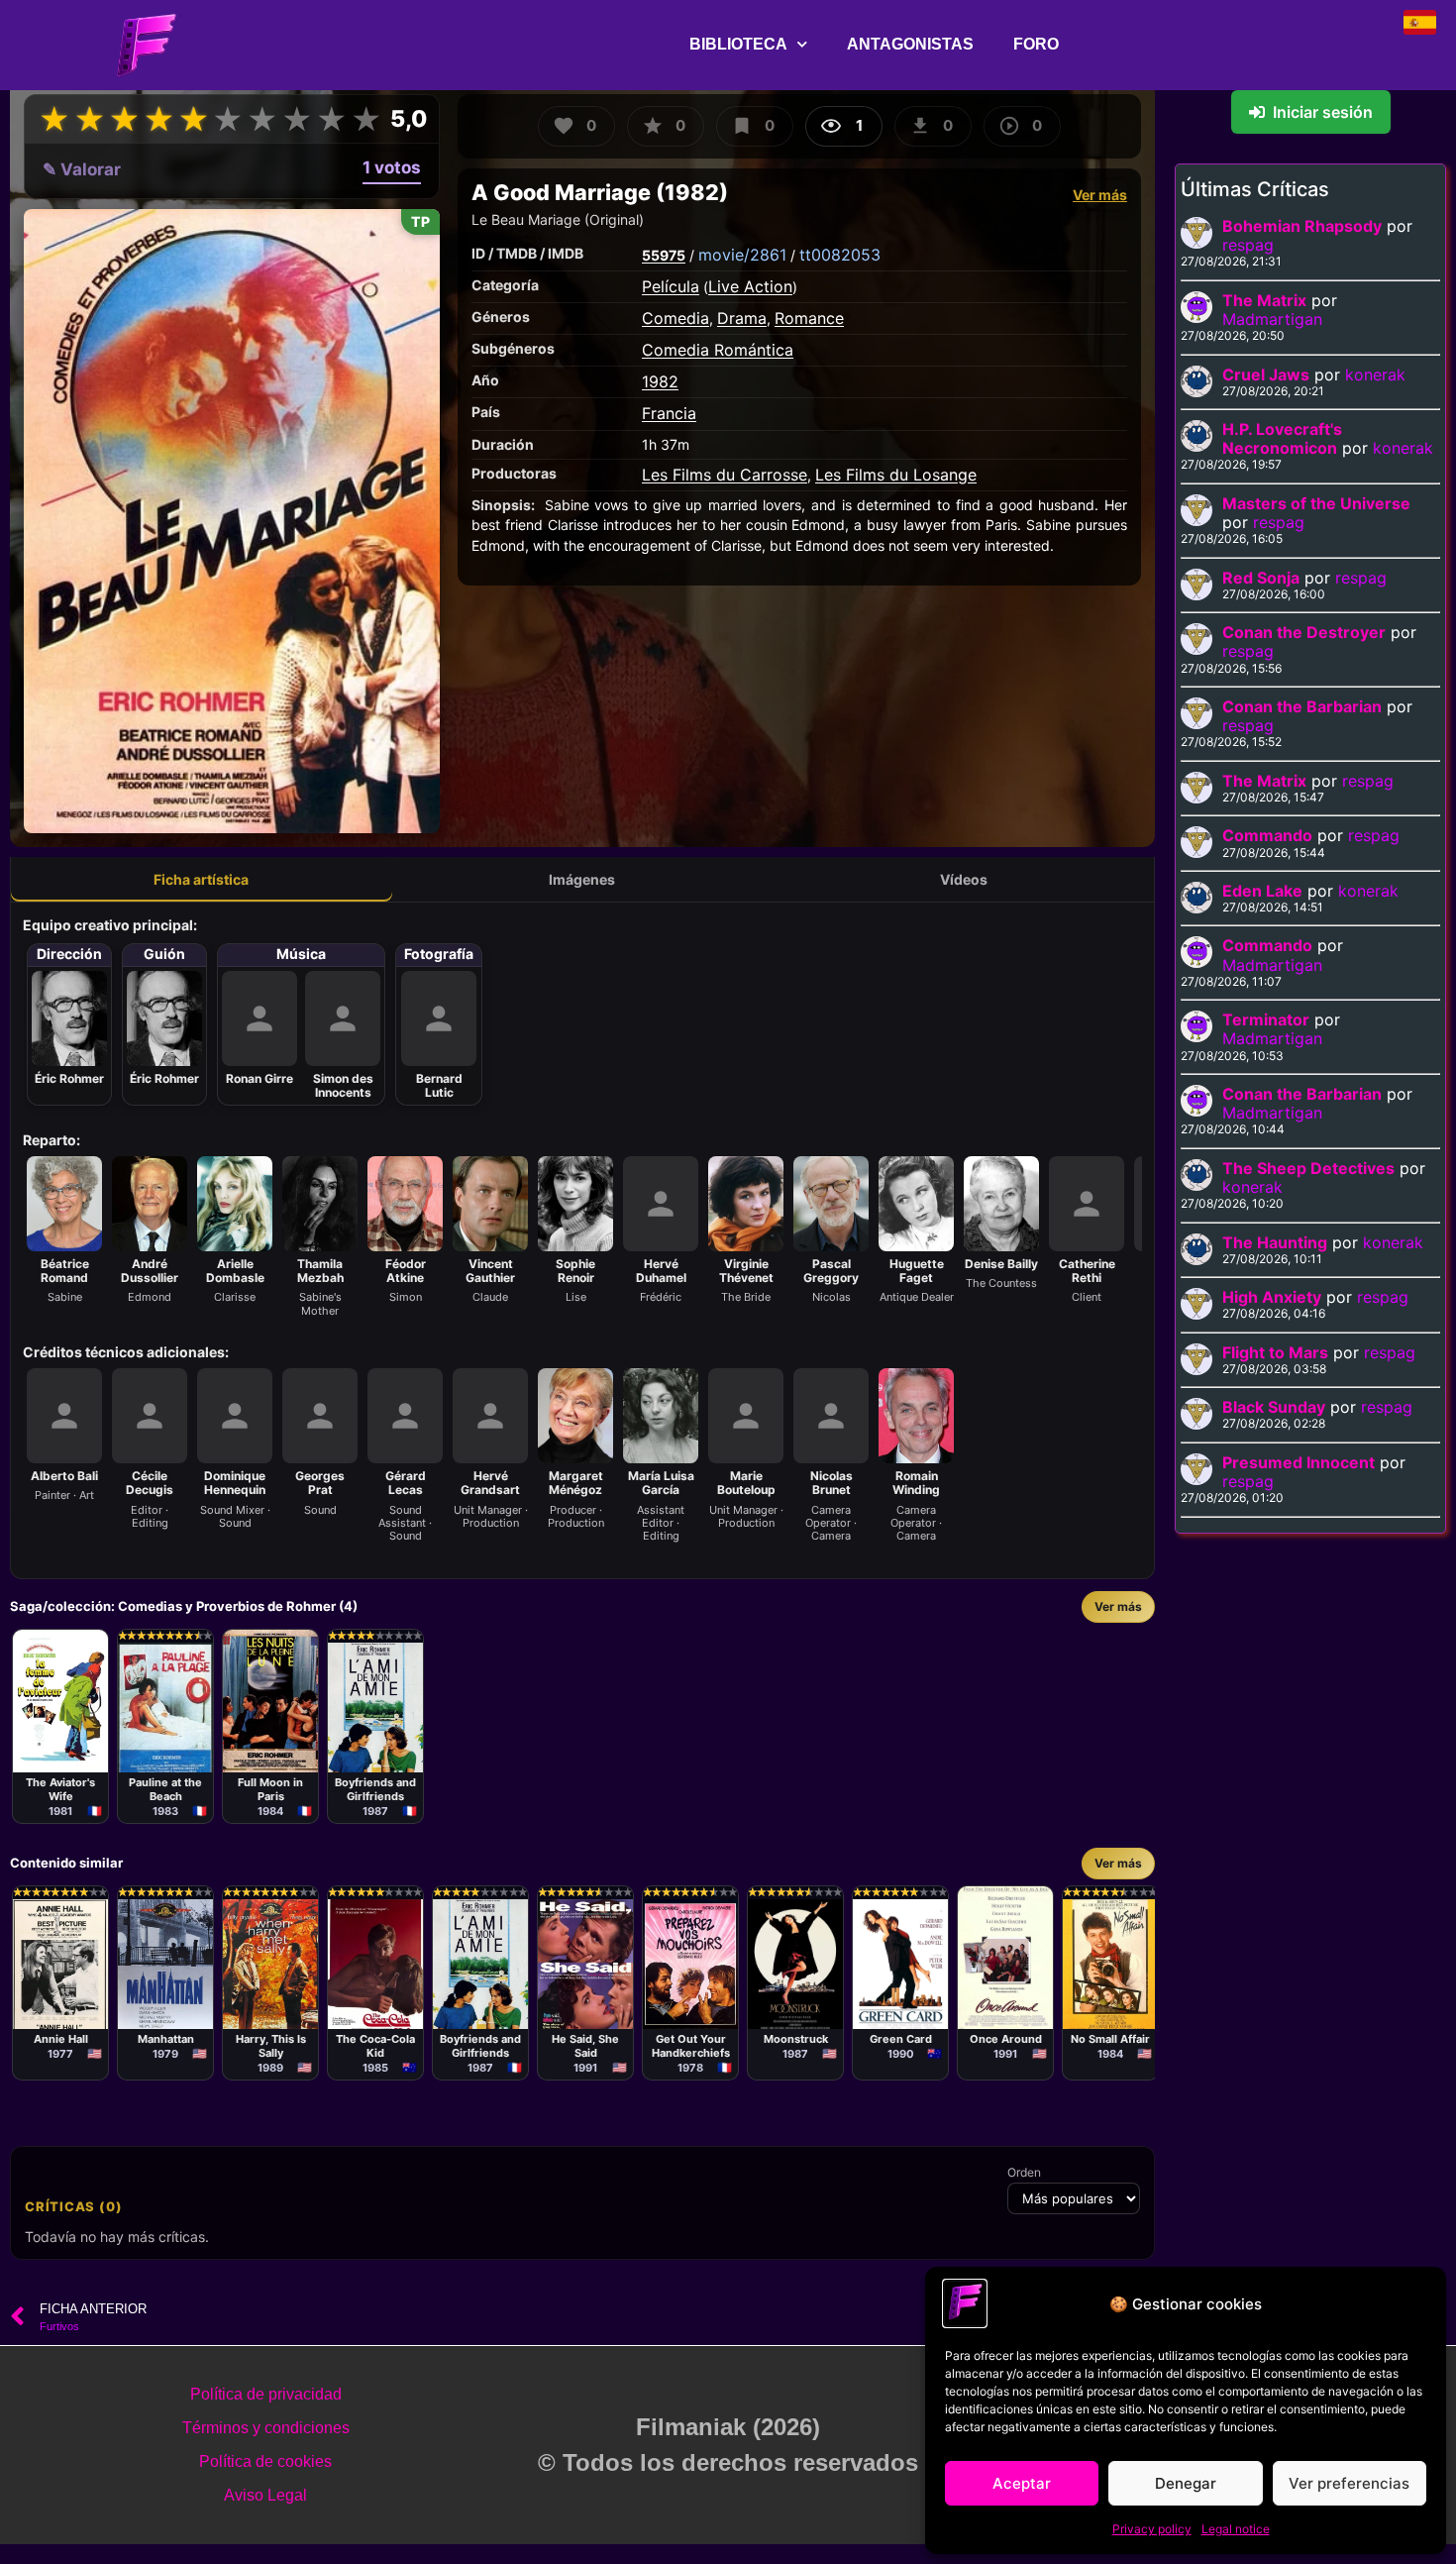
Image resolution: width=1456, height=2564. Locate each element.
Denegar (1186, 2483)
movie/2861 (742, 255)
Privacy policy (1152, 2529)
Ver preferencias (1349, 2483)
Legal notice (1236, 2529)
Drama (742, 318)
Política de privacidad (266, 2394)
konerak (1375, 374)
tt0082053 (840, 255)
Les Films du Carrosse (725, 475)
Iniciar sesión (1323, 112)
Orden (1024, 2173)
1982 (660, 381)
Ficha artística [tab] (201, 879)
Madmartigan (1272, 319)
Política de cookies (265, 2461)
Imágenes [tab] (582, 879)
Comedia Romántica (718, 350)
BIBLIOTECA (738, 44)
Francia (669, 413)
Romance (809, 318)
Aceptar (1022, 2483)
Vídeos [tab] (964, 879)
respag (1248, 245)
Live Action (750, 286)
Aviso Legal (265, 2495)
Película (671, 286)
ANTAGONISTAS (910, 44)
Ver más (1100, 195)
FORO (1036, 44)
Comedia (676, 318)
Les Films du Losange (896, 475)
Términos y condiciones (266, 2428)
